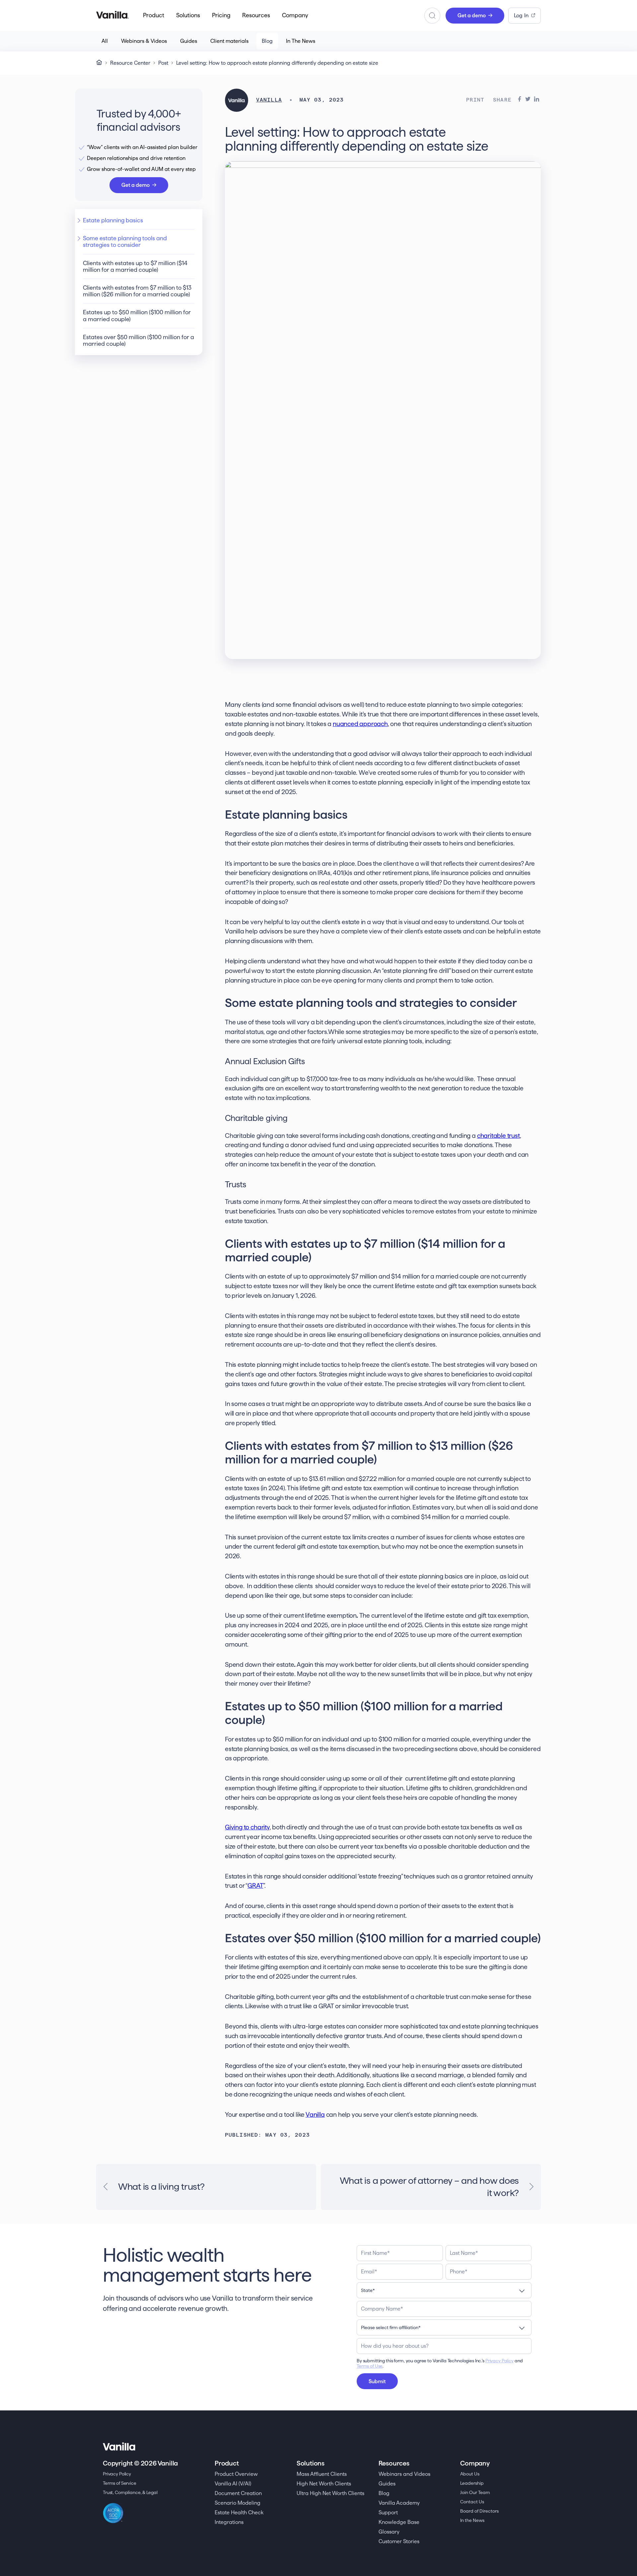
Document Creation (238, 2493)
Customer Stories (399, 2541)
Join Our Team (475, 2492)
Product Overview (236, 2474)
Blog (267, 41)
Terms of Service (120, 2483)
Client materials (229, 41)
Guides (189, 41)
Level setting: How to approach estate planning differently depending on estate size (277, 63)
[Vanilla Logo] (112, 15)
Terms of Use (370, 2366)
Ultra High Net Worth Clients (330, 2493)
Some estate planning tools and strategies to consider (125, 241)
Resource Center (130, 63)
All (105, 41)
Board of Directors (479, 2511)
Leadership (472, 2483)
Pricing (221, 15)
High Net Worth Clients (324, 2484)
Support (388, 2512)
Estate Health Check (239, 2512)
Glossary (389, 2532)
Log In (521, 15)
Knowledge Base (399, 2522)
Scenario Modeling (238, 2503)
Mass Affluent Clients (322, 2474)
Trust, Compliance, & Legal (130, 2492)
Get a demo (472, 15)
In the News (472, 2520)
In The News (301, 41)
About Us (470, 2474)
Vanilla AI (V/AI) (233, 2484)
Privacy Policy (499, 2361)
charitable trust (498, 1136)
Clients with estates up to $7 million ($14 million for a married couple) (135, 266)
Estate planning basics (113, 220)
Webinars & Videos (144, 41)
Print (475, 100)
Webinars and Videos (404, 2474)
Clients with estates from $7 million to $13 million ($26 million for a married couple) (137, 291)
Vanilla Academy (399, 2503)
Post (163, 63)
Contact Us (472, 2502)
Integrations (229, 2522)
